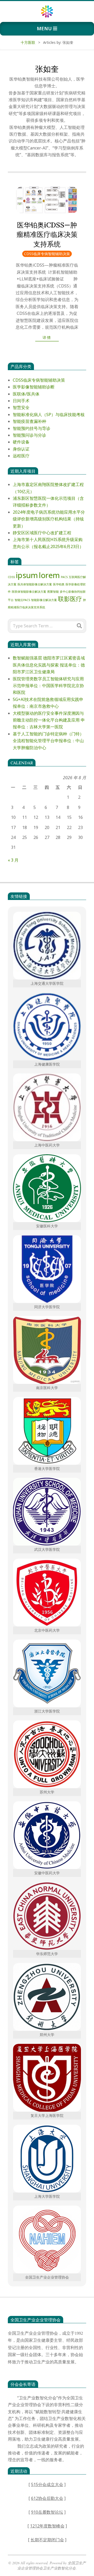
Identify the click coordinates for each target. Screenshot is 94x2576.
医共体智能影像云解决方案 (35, 584)
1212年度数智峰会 (47, 2526)
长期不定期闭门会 (47, 2540)
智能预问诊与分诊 (30, 435)
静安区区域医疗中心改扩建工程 (42, 533)
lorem (49, 575)
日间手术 (21, 401)
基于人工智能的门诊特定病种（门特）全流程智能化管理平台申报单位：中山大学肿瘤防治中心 (48, 741)
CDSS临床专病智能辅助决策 (47, 254)
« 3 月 (13, 860)
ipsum (27, 575)
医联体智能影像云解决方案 (29, 592)
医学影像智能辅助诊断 (34, 387)
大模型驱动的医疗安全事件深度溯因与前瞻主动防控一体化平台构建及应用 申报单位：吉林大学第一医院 (49, 720)
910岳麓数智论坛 (47, 2512)
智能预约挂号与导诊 (32, 428)
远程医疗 (21, 456)
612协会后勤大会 (47, 2498)
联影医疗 (70, 599)
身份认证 (21, 449)
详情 (47, 337)
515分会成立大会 (47, 2484)
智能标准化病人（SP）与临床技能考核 (49, 415)
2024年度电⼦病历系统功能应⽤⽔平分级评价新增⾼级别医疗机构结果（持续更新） (49, 519)
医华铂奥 (59, 584)
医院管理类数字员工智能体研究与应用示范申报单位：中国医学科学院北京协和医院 (48, 686)
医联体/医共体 (26, 394)
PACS (64, 577)
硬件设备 (21, 442)
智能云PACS (22, 600)
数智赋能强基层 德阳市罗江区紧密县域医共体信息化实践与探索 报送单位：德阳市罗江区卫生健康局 (49, 665)
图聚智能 (53, 592)
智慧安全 (21, 407)
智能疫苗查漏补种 (30, 421)
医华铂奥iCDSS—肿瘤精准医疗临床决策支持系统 (47, 235)
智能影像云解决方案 (44, 600)
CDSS (11, 577)
